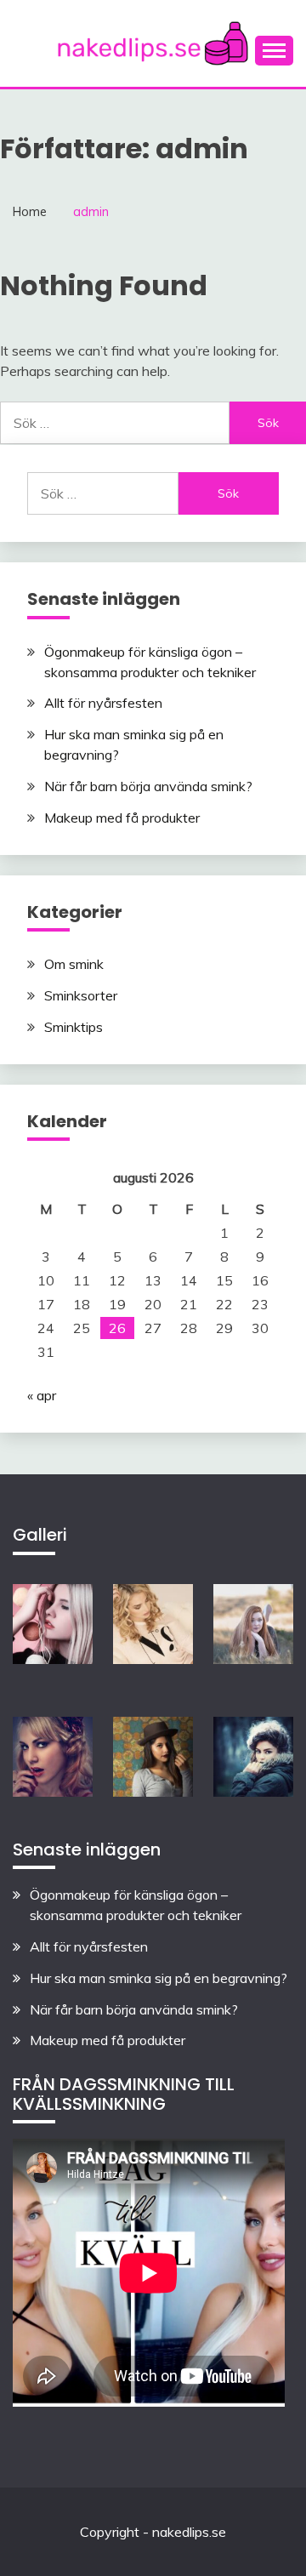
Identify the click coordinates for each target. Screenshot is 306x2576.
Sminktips (74, 1027)
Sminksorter (81, 995)
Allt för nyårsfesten (103, 703)
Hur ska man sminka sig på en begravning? (159, 1978)
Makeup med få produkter (122, 818)
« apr (42, 1395)
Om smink (74, 964)
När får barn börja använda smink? (148, 786)
